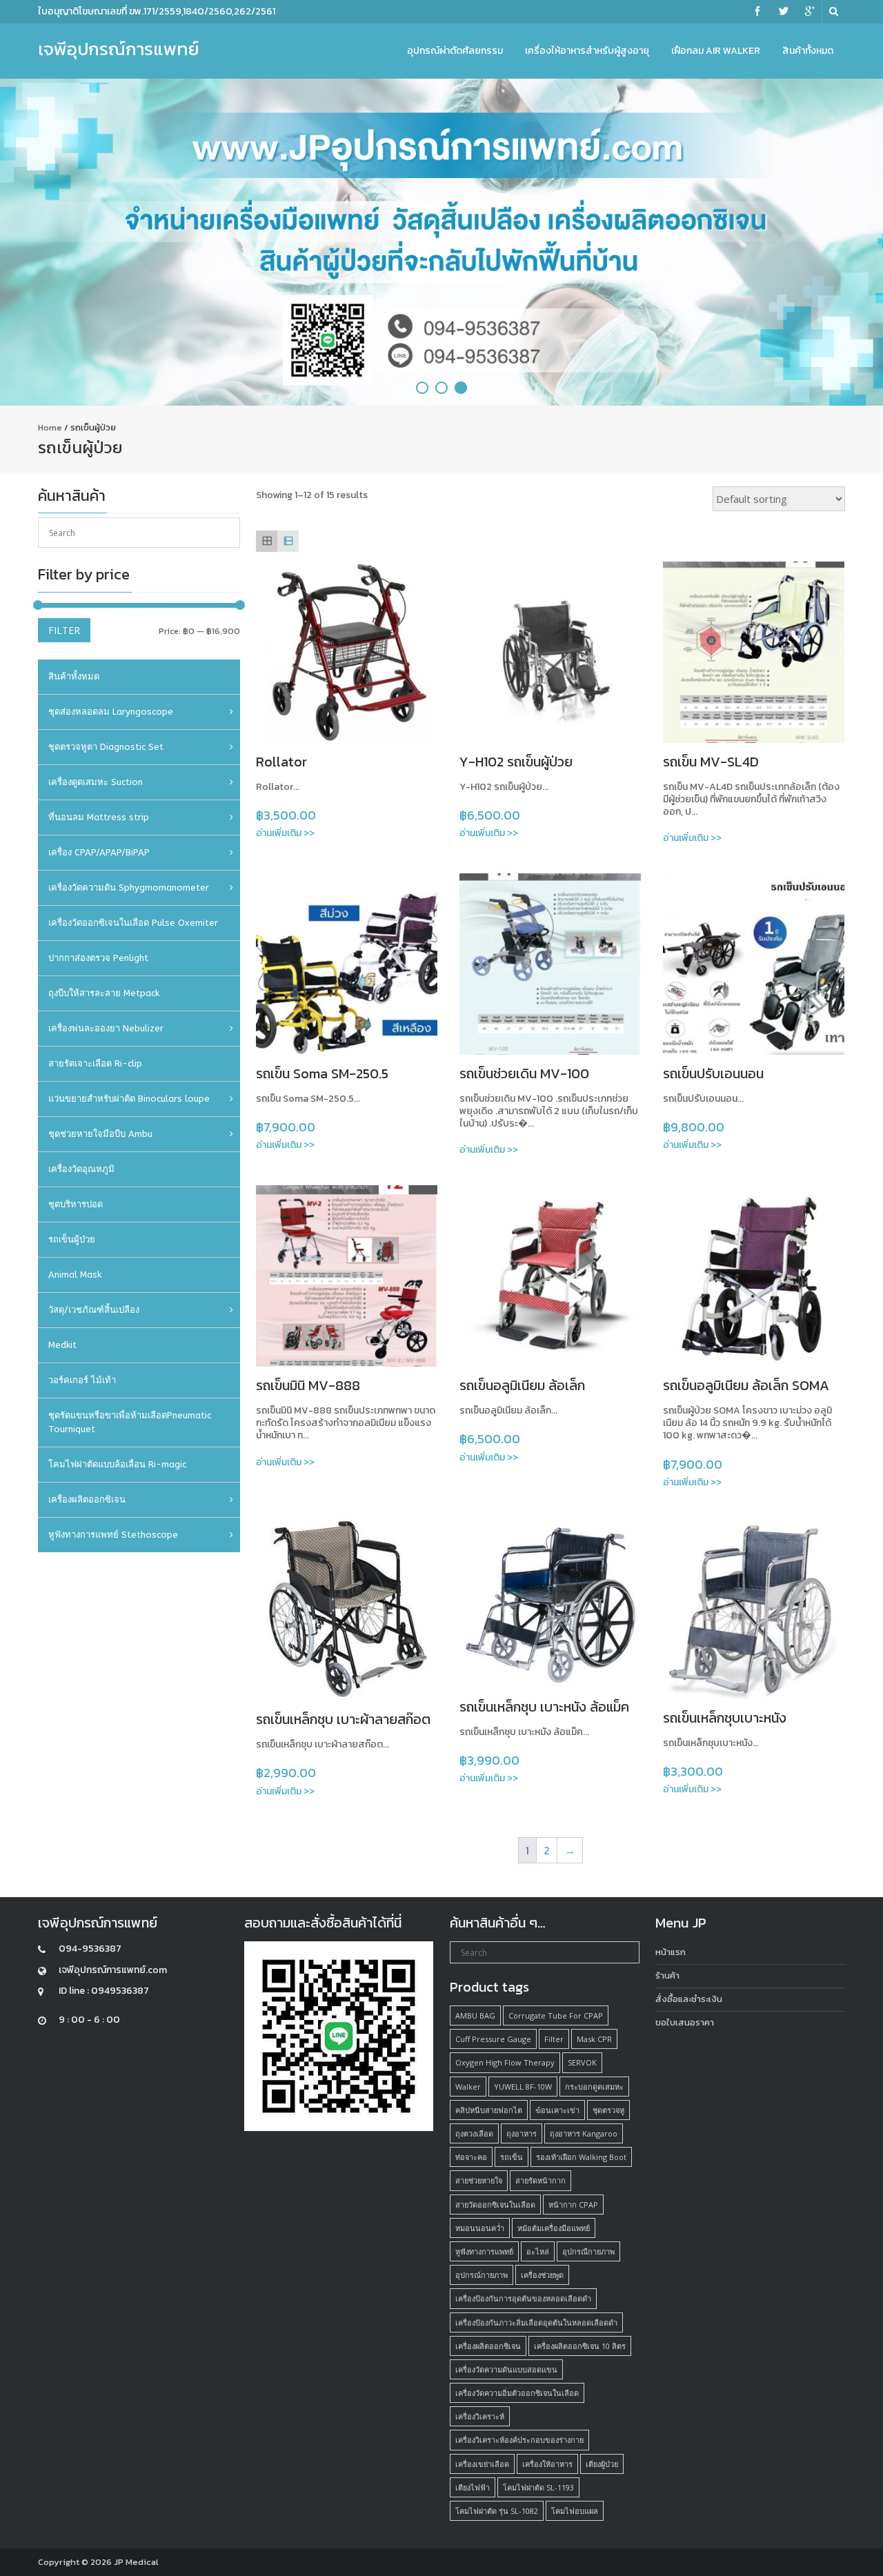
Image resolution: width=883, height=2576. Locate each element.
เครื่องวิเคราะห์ (480, 2416)
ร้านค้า (667, 1975)
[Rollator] (347, 652)
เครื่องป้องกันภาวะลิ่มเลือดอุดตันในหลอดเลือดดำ (536, 2322)
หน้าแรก (671, 1952)
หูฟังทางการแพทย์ (484, 2251)
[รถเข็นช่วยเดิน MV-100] (550, 964)
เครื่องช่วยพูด (542, 2275)
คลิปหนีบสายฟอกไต (489, 2110)
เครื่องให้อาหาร (547, 2464)
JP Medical (136, 2562)
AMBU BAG (475, 2015)
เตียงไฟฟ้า (473, 2487)
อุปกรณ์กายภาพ (482, 2275)
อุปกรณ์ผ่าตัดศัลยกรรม (455, 51)
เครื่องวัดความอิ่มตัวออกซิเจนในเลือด (517, 2393)
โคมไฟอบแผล (575, 2511)
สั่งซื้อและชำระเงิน (689, 1999)
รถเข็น (512, 2157)
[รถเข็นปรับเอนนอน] (754, 964)
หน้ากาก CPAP (573, 2205)
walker (468, 2087)
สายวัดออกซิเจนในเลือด (495, 2205)
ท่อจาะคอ (471, 2157)
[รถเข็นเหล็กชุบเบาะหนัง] (754, 1608)
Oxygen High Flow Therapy (505, 2062)
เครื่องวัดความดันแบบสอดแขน (506, 2369)
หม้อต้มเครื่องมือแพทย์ (554, 2228)
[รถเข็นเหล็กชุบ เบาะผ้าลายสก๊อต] (347, 1609)
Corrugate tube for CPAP (556, 2015)
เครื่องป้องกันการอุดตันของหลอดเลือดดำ (523, 2298)
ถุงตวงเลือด (474, 2133)
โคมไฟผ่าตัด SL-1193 (538, 2487)
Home (50, 427)
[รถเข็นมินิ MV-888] (347, 1276)
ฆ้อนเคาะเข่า (557, 2110)
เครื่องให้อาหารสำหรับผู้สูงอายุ (587, 51)
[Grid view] (267, 541)
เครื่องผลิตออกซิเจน (488, 2346)
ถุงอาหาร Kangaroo (584, 2133)
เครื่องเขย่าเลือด (482, 2464)
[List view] (288, 541)
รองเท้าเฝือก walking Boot (581, 2157)
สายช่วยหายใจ (479, 2180)
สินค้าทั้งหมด (808, 51)
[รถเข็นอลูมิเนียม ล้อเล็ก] (550, 1276)
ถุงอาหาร (522, 2133)
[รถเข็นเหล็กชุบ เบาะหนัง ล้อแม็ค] (550, 1603)
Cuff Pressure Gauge (493, 2039)
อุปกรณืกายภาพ (588, 2251)
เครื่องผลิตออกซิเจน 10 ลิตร (580, 2346)
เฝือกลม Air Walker (716, 51)
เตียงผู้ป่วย (602, 2464)
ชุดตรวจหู (608, 2110)
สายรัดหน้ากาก (540, 2180)
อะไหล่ (538, 2251)
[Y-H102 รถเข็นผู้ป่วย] (550, 652)
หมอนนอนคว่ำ (480, 2228)
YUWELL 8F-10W (523, 2087)
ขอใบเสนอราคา (685, 2022)
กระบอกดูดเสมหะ (594, 2087)
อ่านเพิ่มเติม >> (285, 833)
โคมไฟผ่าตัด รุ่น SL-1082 (497, 2511)
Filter (64, 630)
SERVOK (582, 2062)
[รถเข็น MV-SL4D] (754, 652)
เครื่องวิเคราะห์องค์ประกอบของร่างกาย (519, 2440)
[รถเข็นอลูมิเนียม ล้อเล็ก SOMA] (754, 1276)
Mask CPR (594, 2039)
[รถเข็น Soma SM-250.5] (347, 964)
